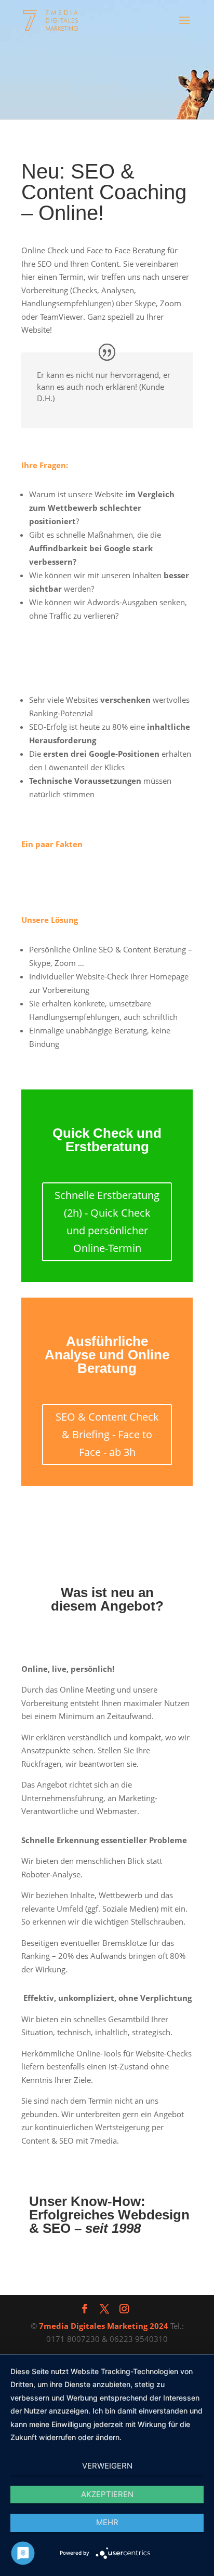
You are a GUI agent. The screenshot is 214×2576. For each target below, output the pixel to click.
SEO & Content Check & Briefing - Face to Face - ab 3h (107, 1434)
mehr (107, 2522)
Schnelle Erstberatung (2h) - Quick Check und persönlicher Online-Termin (107, 1222)
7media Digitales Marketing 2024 (104, 2326)
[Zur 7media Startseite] (52, 20)
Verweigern (107, 2466)
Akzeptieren (107, 2494)
